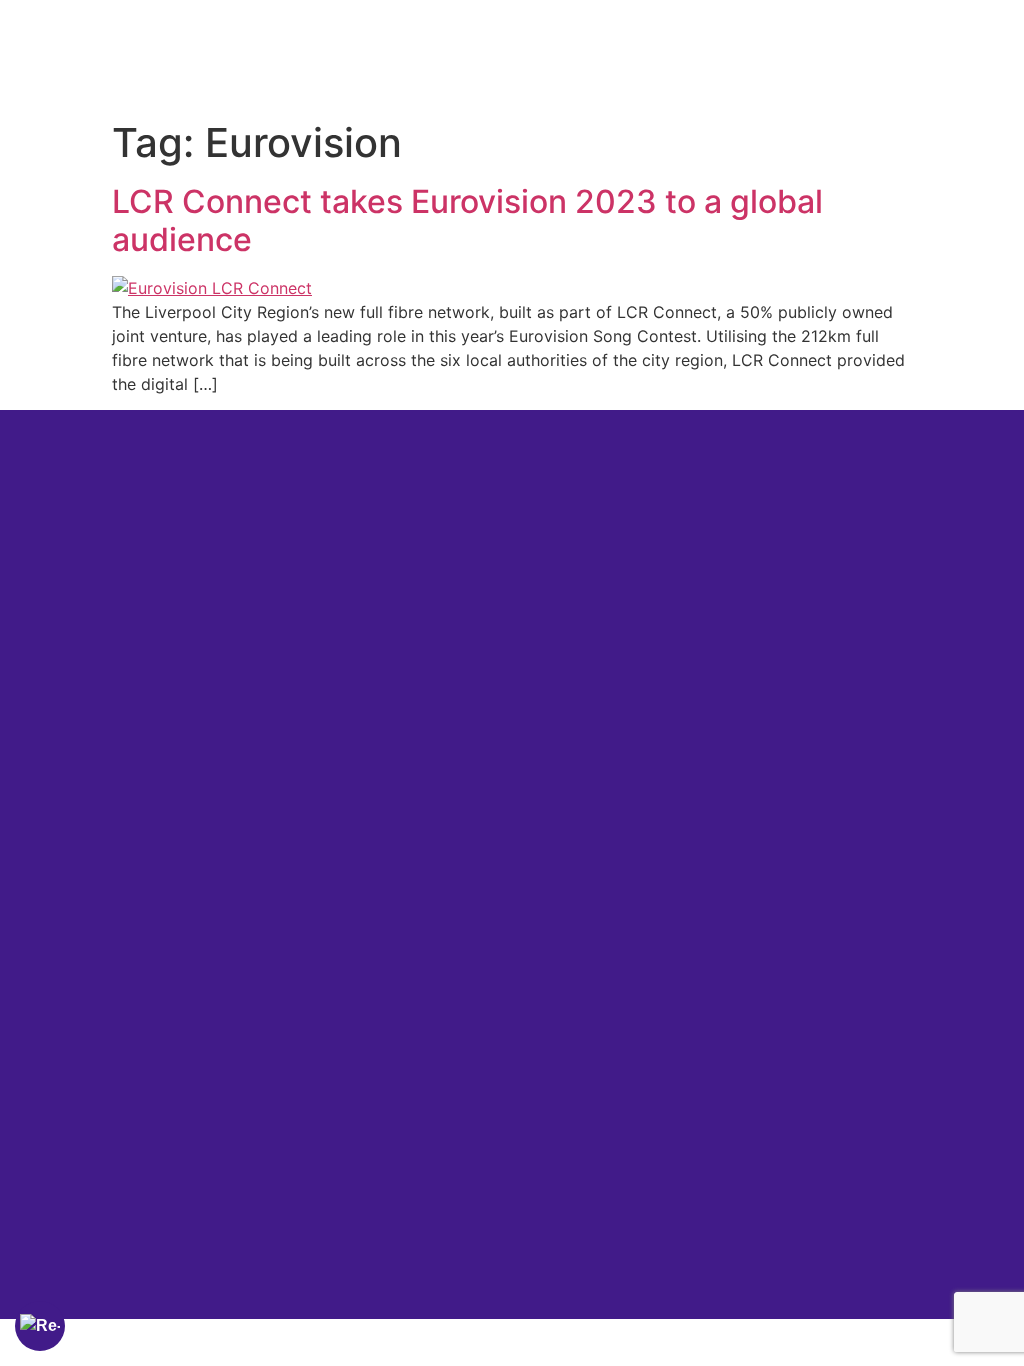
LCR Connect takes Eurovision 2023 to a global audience (467, 220)
